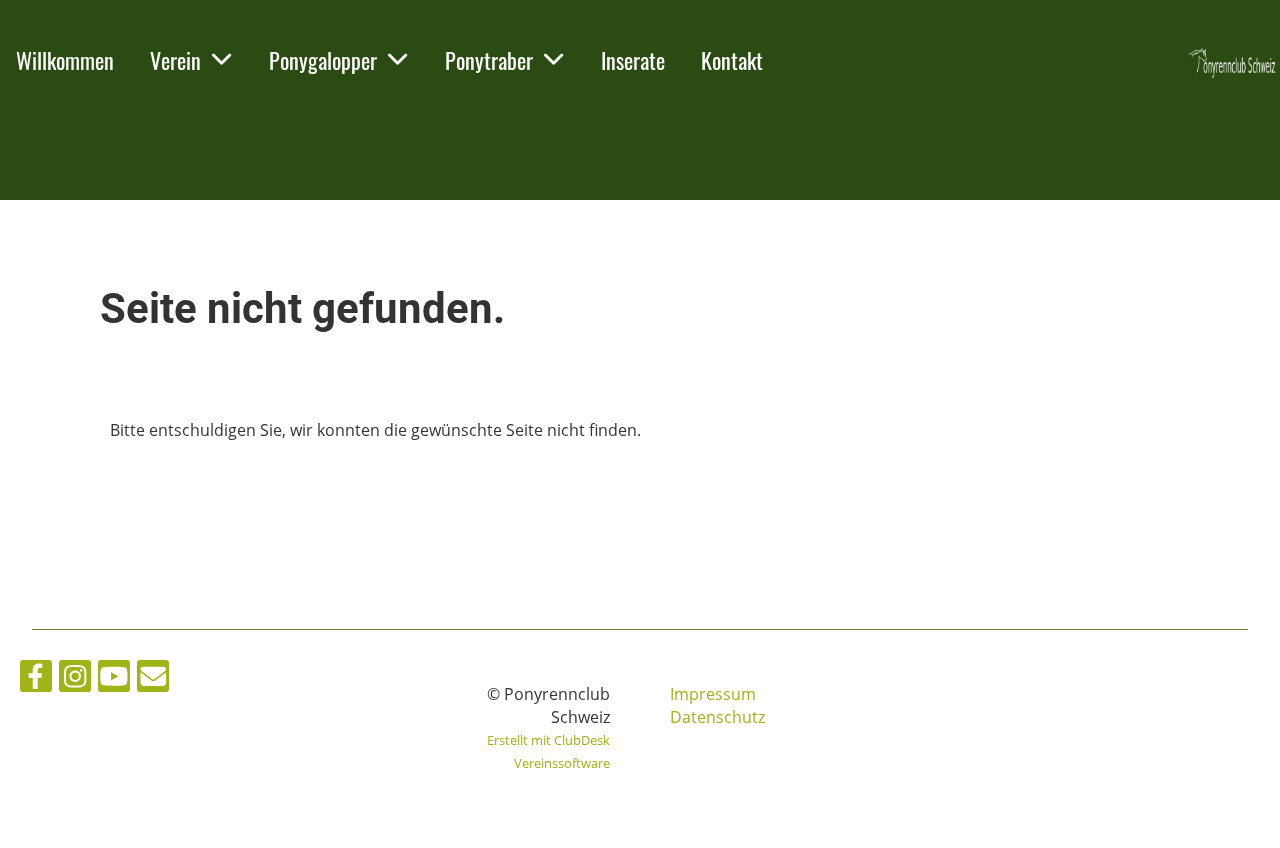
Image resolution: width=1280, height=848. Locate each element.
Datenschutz (717, 717)
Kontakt (732, 60)
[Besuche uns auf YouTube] (114, 679)
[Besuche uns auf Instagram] (75, 679)
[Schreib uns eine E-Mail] (153, 679)
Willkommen (65, 60)
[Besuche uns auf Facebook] (36, 679)
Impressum (713, 694)
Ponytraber (489, 60)
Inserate (633, 60)
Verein (175, 60)
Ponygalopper (323, 60)
